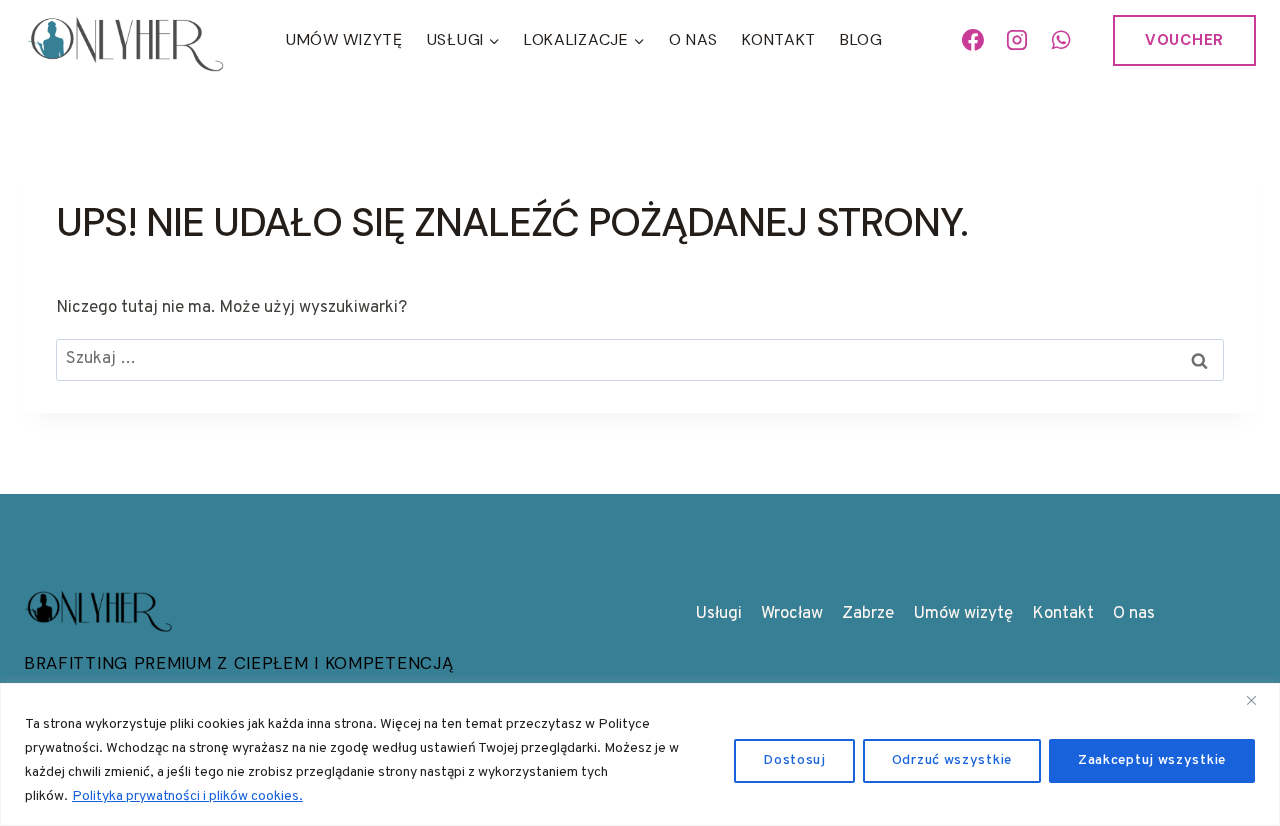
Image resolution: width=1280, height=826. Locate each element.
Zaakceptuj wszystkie (1152, 760)
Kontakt (779, 39)
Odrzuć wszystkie (952, 760)
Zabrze (868, 614)
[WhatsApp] (1061, 40)
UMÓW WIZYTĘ (344, 39)
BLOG (861, 39)
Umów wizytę (963, 614)
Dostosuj (794, 760)
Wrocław (792, 614)
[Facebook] (974, 40)
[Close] (1259, 700)
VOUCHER (1184, 40)
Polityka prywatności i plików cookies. (187, 796)
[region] (640, 754)
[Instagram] (1017, 40)
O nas (694, 39)
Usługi (718, 614)
